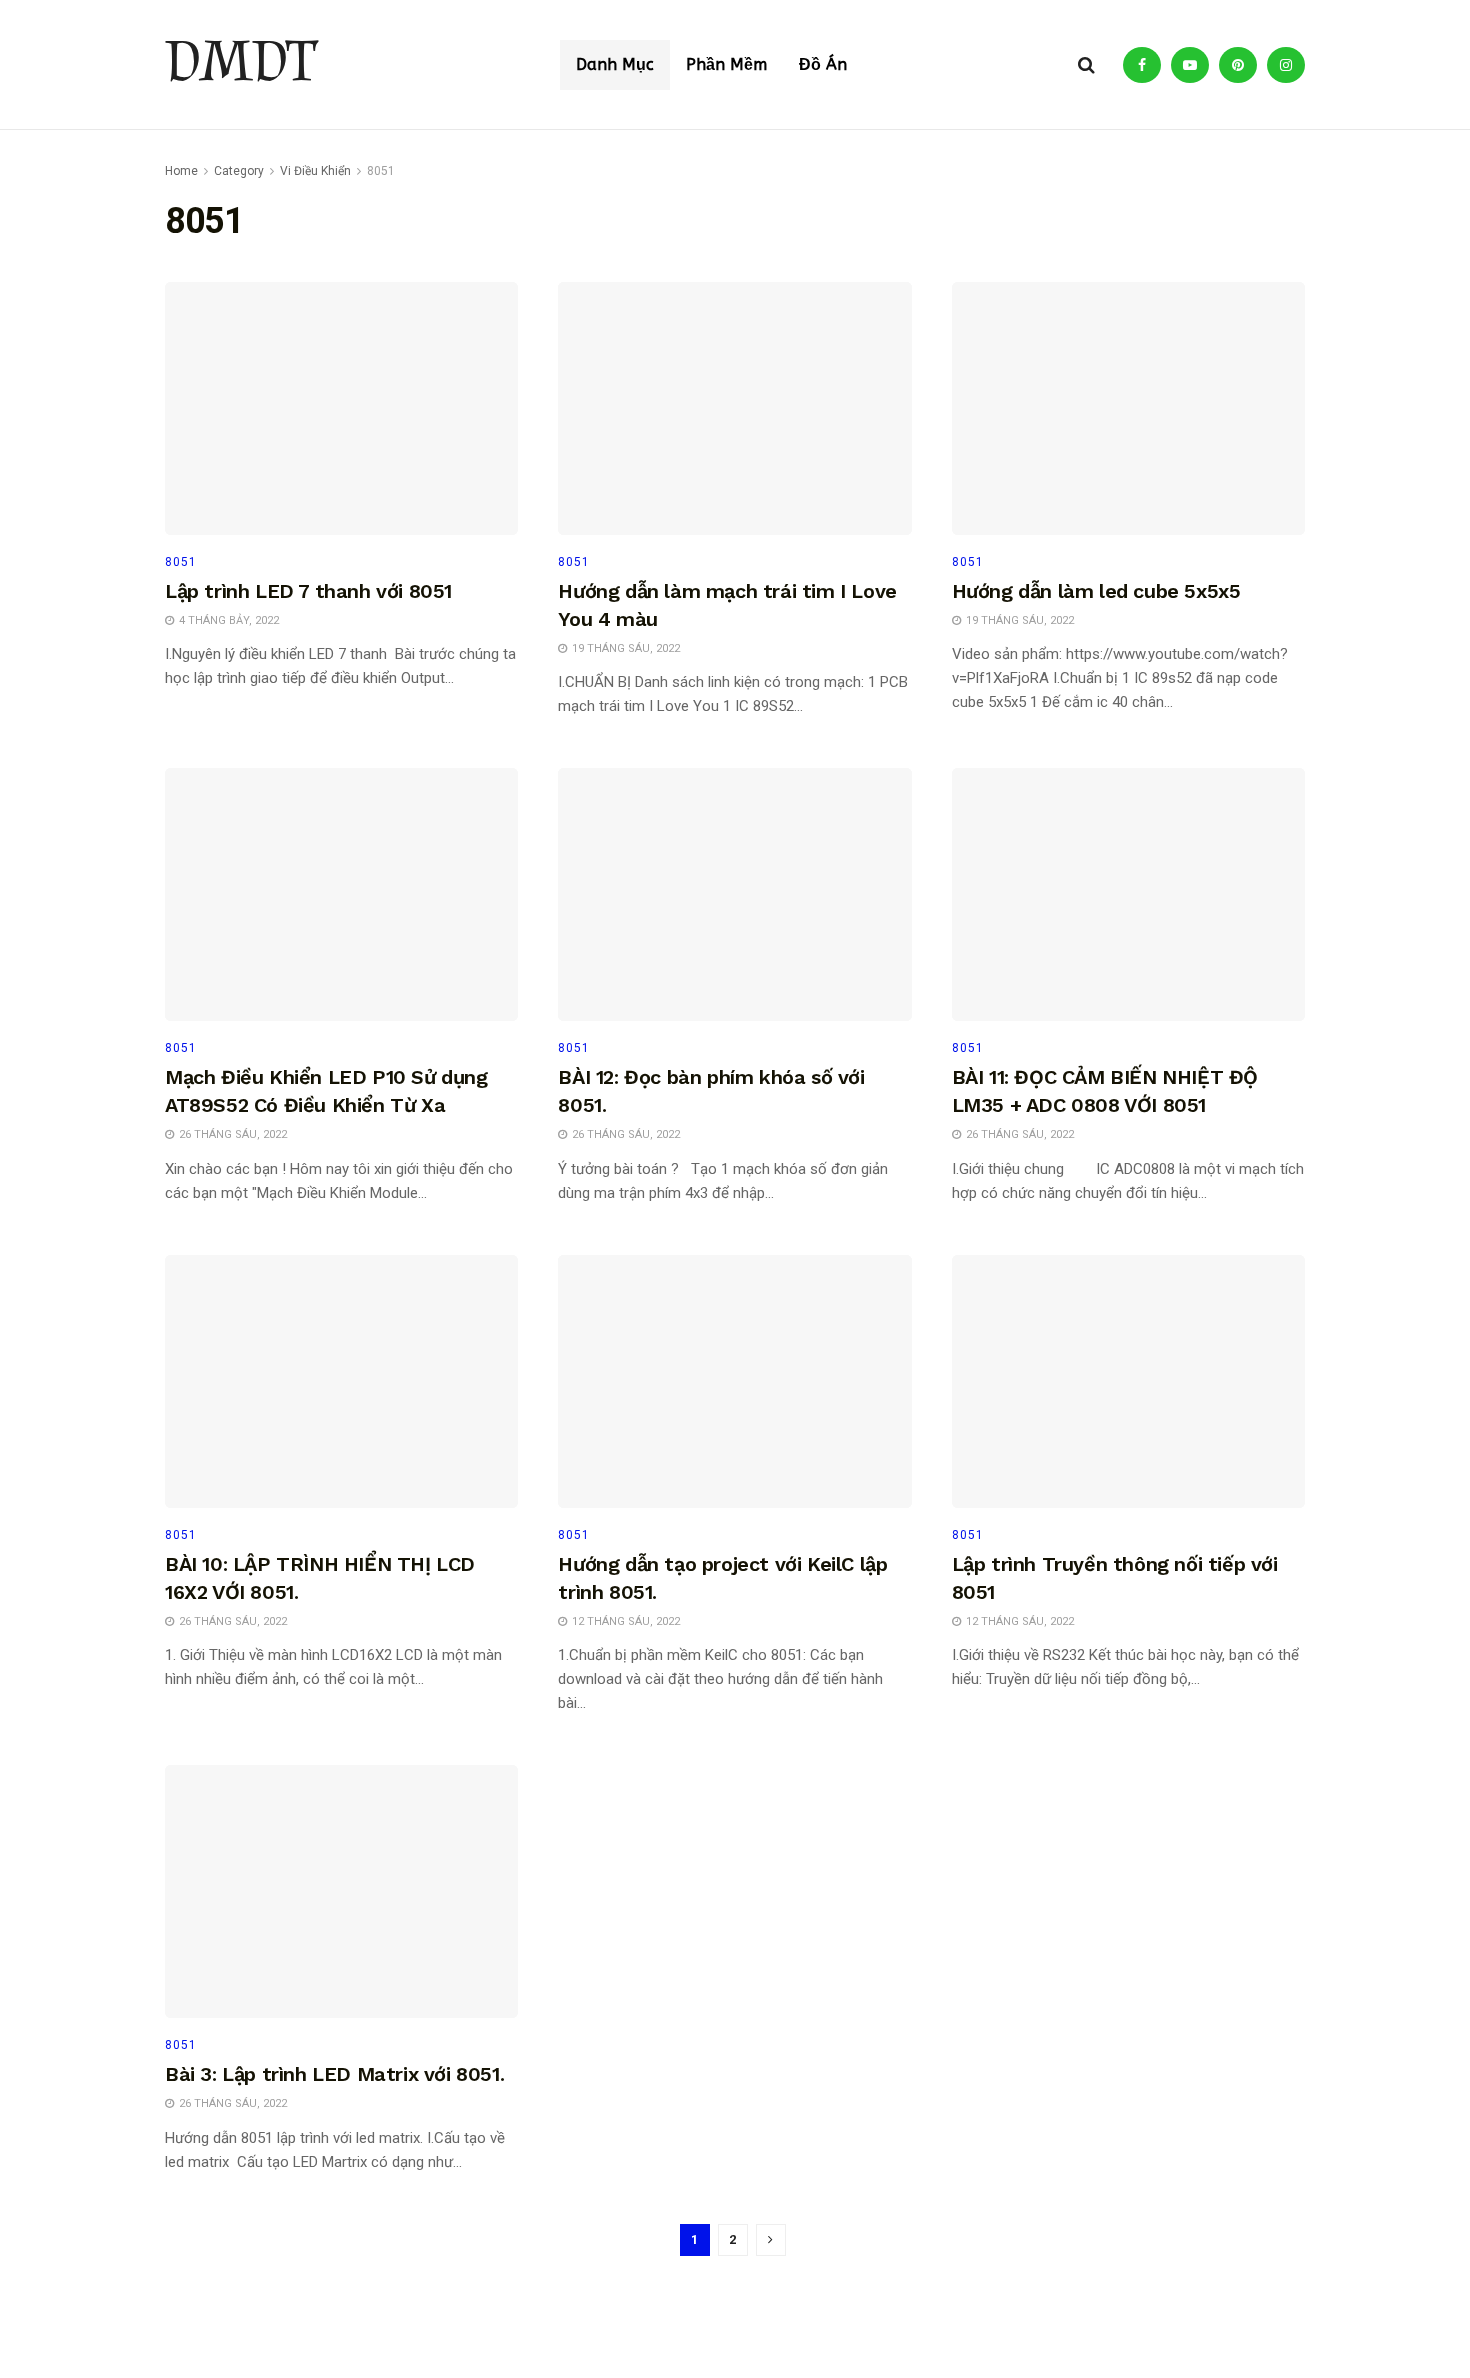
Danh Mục (615, 64)
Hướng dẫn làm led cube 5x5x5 (1096, 591)
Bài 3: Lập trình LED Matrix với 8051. (334, 2074)
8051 (381, 171)
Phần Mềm (726, 64)
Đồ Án (823, 64)
